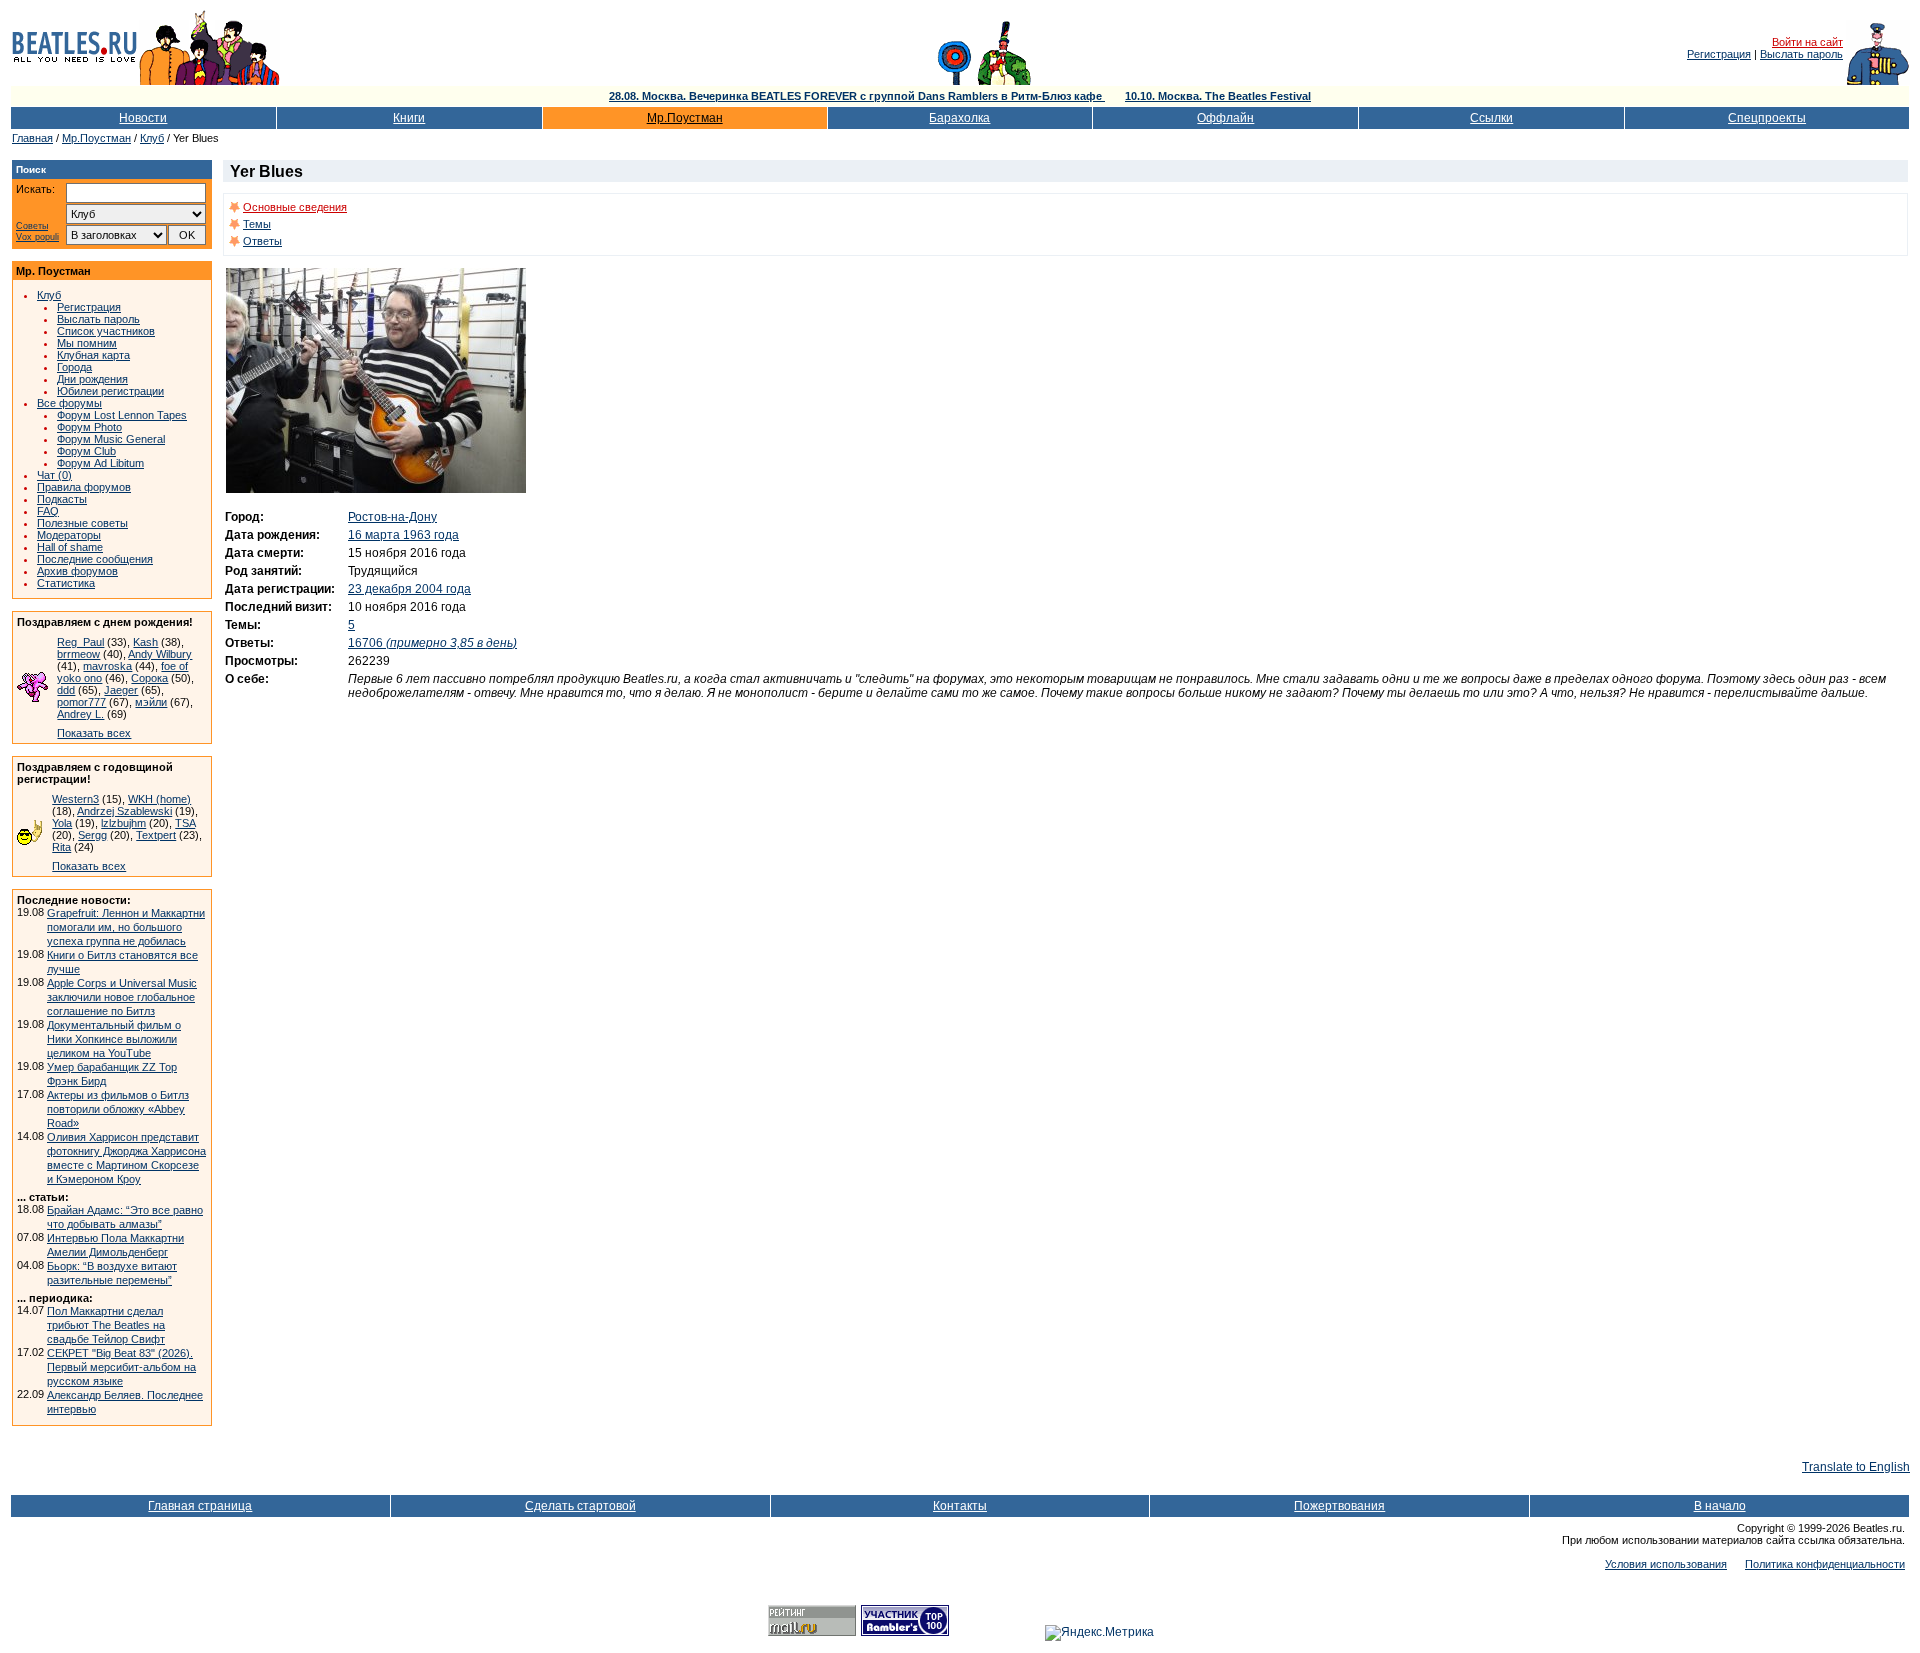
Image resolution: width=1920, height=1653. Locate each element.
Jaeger (121, 690)
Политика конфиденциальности (1825, 1564)
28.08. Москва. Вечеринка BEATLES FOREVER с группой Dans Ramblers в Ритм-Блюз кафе (857, 96)
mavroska (107, 666)
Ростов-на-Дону (392, 517)
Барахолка (959, 118)
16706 (432, 643)
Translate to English (1856, 1467)
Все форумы (69, 403)
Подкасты (62, 499)
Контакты (960, 1506)
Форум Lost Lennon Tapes (122, 415)
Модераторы (69, 535)
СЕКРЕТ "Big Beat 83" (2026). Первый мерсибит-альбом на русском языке (121, 1367)
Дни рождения (92, 379)
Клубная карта (93, 355)
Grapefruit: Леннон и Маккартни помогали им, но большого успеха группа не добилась (126, 927)
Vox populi (37, 237)
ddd (66, 690)
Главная (32, 138)
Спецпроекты (1767, 118)
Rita (61, 847)
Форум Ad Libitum (100, 463)
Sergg (92, 835)
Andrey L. (80, 714)
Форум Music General (111, 439)
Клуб (152, 138)
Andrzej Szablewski (124, 811)
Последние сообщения (95, 559)
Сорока (149, 678)
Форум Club (86, 451)
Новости (143, 118)
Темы (257, 224)
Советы (32, 226)
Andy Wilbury (160, 654)
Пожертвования (1339, 1506)
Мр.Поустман (685, 118)
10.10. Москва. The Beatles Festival (1218, 96)
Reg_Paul (80, 642)
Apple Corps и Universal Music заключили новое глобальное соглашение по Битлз (122, 997)
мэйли (151, 702)
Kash (145, 642)
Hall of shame (70, 547)
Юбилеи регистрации (110, 391)
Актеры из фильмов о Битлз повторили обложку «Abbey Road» (118, 1109)
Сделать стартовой (580, 1506)
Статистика (66, 583)
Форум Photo (89, 427)
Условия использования (1666, 1564)
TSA (185, 823)
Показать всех (94, 733)
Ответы (262, 241)
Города (74, 367)
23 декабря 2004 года (409, 589)
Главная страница (200, 1506)
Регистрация (1719, 54)
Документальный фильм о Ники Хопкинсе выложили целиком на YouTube (114, 1039)
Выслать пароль (1801, 54)
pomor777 (81, 702)
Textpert (156, 835)
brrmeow (78, 654)
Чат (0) (54, 475)
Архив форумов (77, 571)
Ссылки (1491, 118)
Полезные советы (82, 523)
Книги (409, 118)
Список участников (106, 331)
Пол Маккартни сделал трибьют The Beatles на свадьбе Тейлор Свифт (106, 1325)
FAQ (48, 511)
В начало (1720, 1506)
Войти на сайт (1807, 42)
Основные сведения (295, 207)
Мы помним (87, 343)
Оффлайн (1225, 118)
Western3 (75, 799)
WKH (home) (159, 799)
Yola (62, 823)
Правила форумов (84, 487)
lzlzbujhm (123, 823)
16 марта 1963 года (403, 535)
